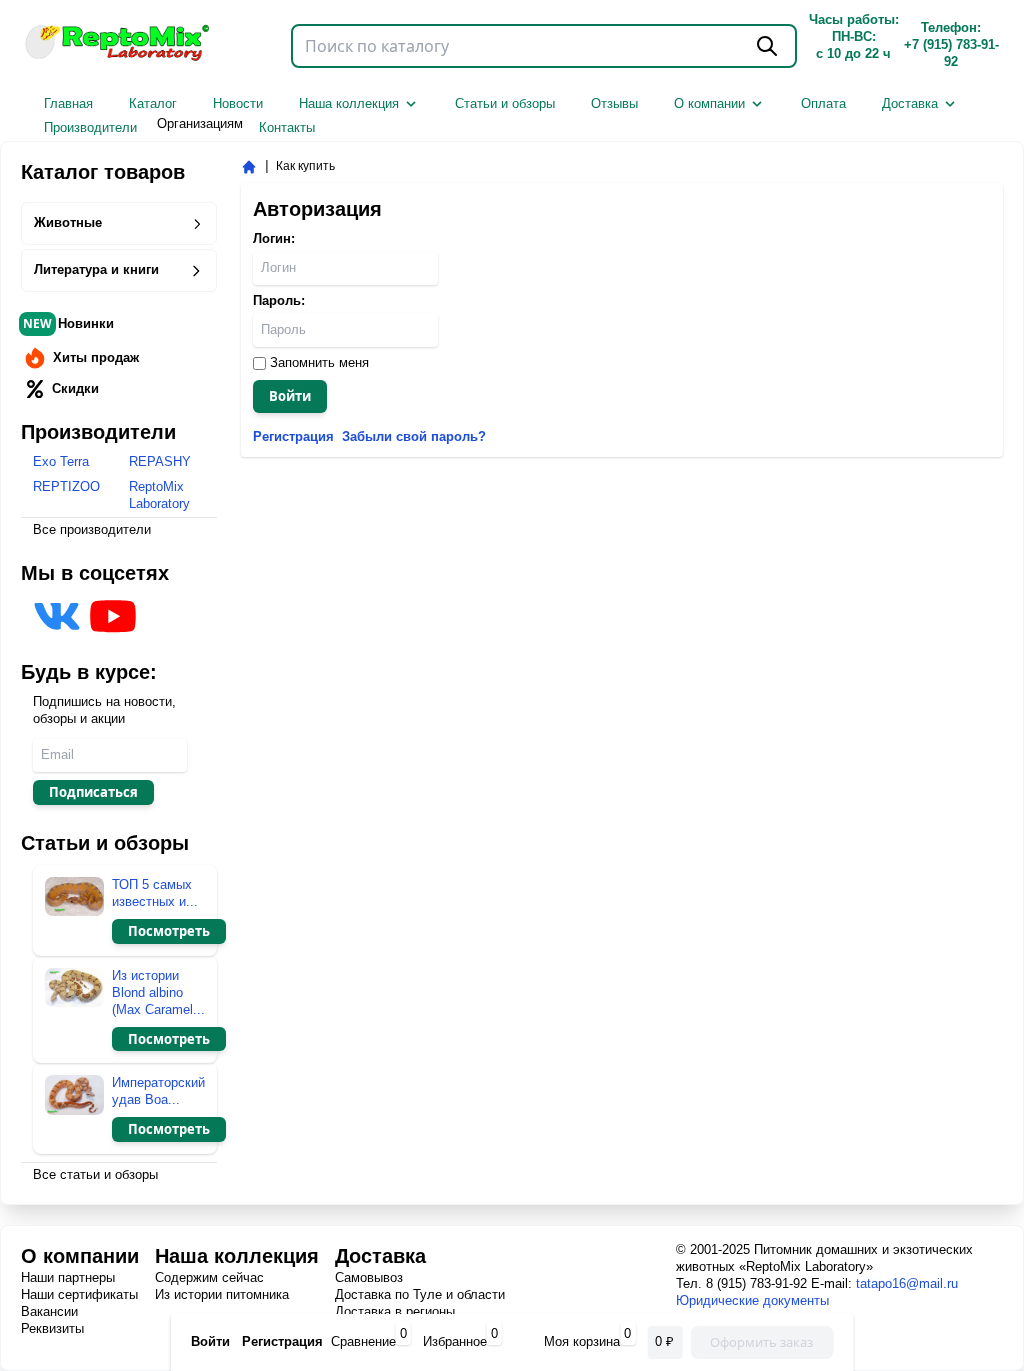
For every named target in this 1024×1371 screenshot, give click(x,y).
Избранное (455, 1341)
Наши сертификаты (79, 1294)
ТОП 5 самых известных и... (155, 893)
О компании (709, 103)
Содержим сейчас (209, 1277)
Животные (68, 222)
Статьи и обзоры (505, 103)
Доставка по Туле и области (420, 1294)
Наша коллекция (349, 103)
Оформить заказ (761, 1342)
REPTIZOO (66, 486)
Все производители (92, 529)
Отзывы (614, 103)
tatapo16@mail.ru (907, 1283)
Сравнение (363, 1341)
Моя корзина (584, 1341)
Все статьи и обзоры (95, 1174)
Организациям (200, 123)
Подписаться (93, 792)
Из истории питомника (222, 1294)
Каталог (153, 103)
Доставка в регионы (395, 1311)
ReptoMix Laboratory (159, 495)
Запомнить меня (317, 362)
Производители (90, 127)
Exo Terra (61, 461)
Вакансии (49, 1311)
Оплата (823, 103)
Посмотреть (169, 931)
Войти (290, 396)
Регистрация (282, 1341)
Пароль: (279, 300)
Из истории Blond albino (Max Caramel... (158, 992)
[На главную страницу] (249, 167)
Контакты (287, 127)
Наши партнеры (68, 1277)
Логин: (274, 238)
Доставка (910, 103)
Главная (68, 103)
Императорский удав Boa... (158, 1091)
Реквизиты (52, 1328)
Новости (238, 103)
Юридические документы (752, 1300)
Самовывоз (369, 1277)
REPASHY (160, 461)
